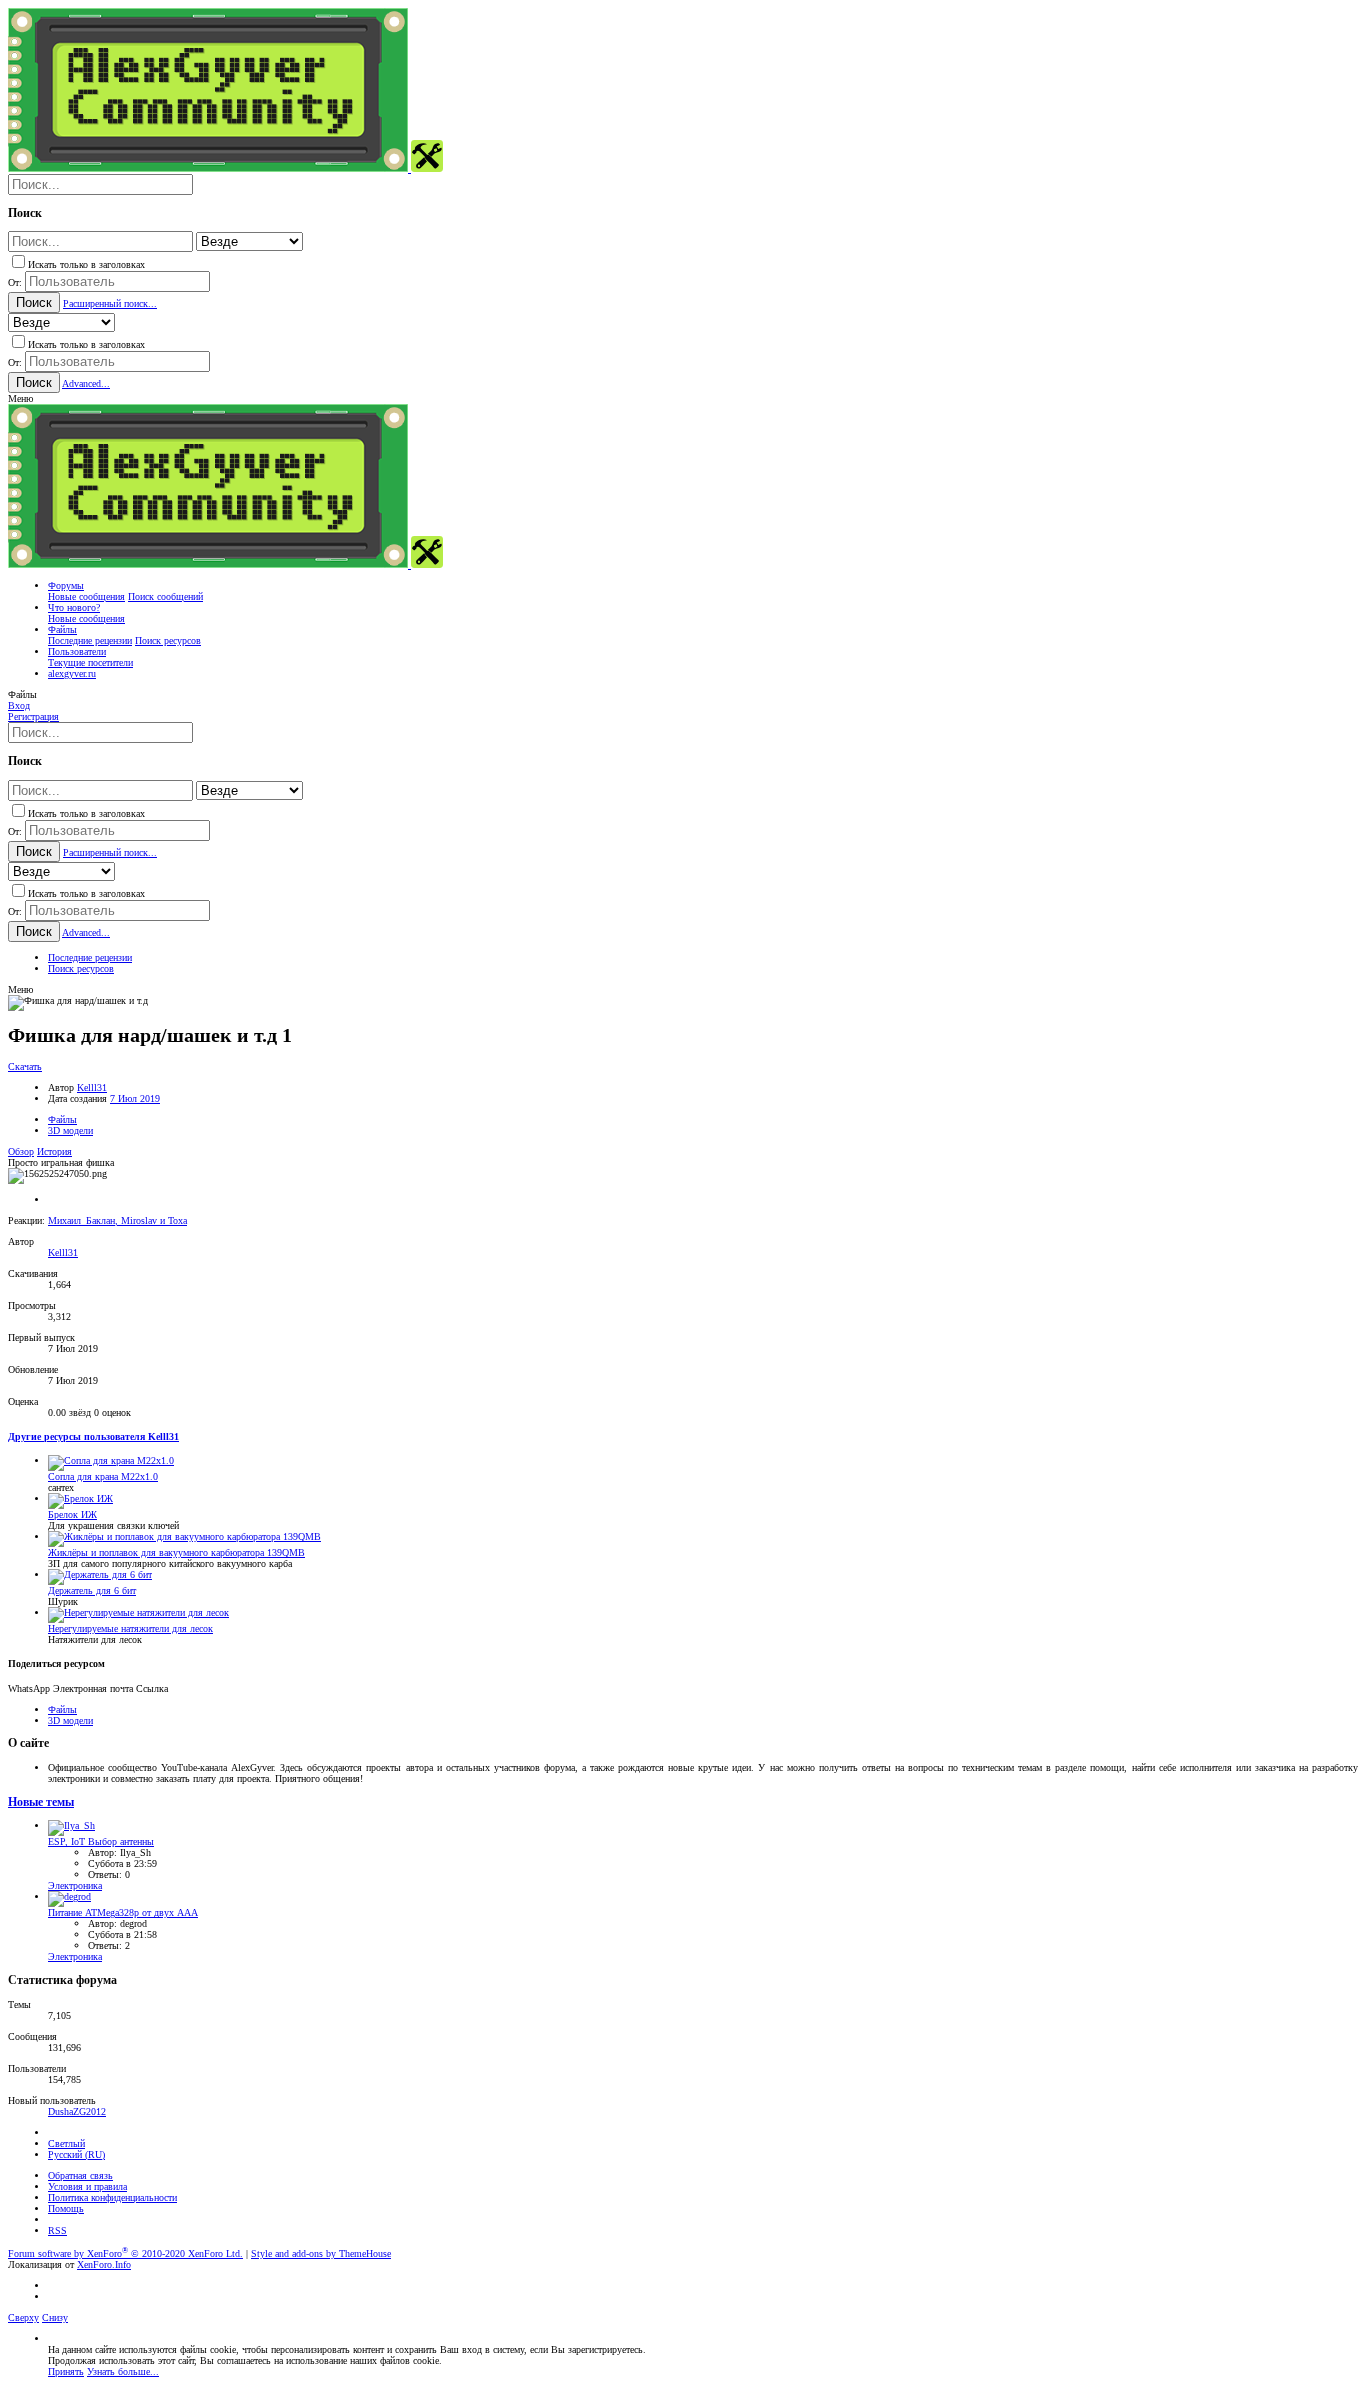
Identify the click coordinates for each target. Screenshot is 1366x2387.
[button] (20, 398)
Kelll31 (92, 1087)
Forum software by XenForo (125, 2253)
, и (117, 1220)
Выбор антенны (101, 1841)
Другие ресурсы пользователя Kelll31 (93, 1436)
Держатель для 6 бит (92, 1590)
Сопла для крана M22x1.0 (103, 1476)
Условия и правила (87, 2186)
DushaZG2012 (77, 2111)
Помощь (66, 2208)
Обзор (21, 1151)
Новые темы (41, 1802)
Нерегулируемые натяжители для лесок (130, 1628)
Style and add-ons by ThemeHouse (321, 2253)
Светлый (66, 2143)
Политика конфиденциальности (112, 2197)
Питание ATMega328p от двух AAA (123, 1912)
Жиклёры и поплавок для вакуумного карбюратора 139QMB (176, 1552)
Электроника (75, 1885)
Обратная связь (80, 2175)
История (54, 1151)
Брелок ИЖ (72, 1514)
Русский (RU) (76, 2154)
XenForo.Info (104, 2264)
